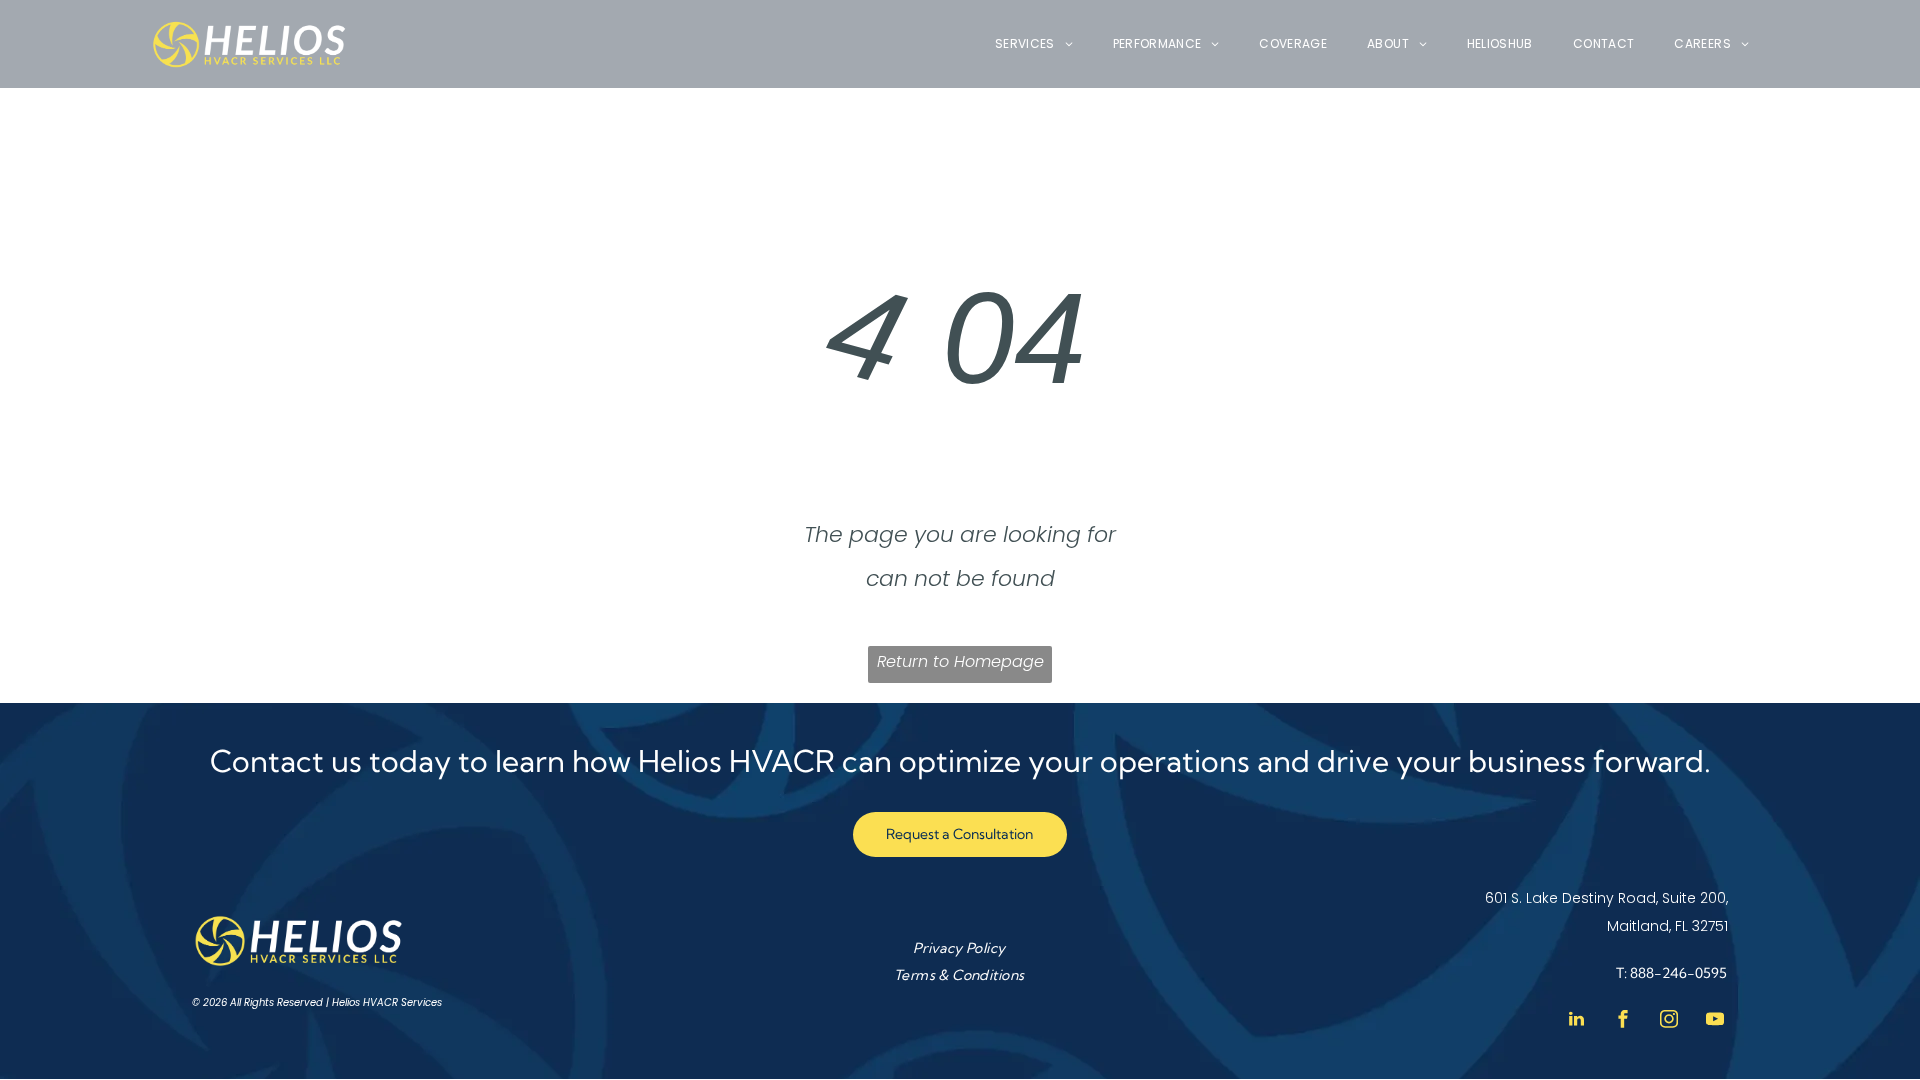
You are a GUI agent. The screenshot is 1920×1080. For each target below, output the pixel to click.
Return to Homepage (960, 661)
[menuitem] (1034, 44)
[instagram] (1669, 1021)
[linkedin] (1577, 1021)
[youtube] (1715, 1021)
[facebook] (1623, 1021)
